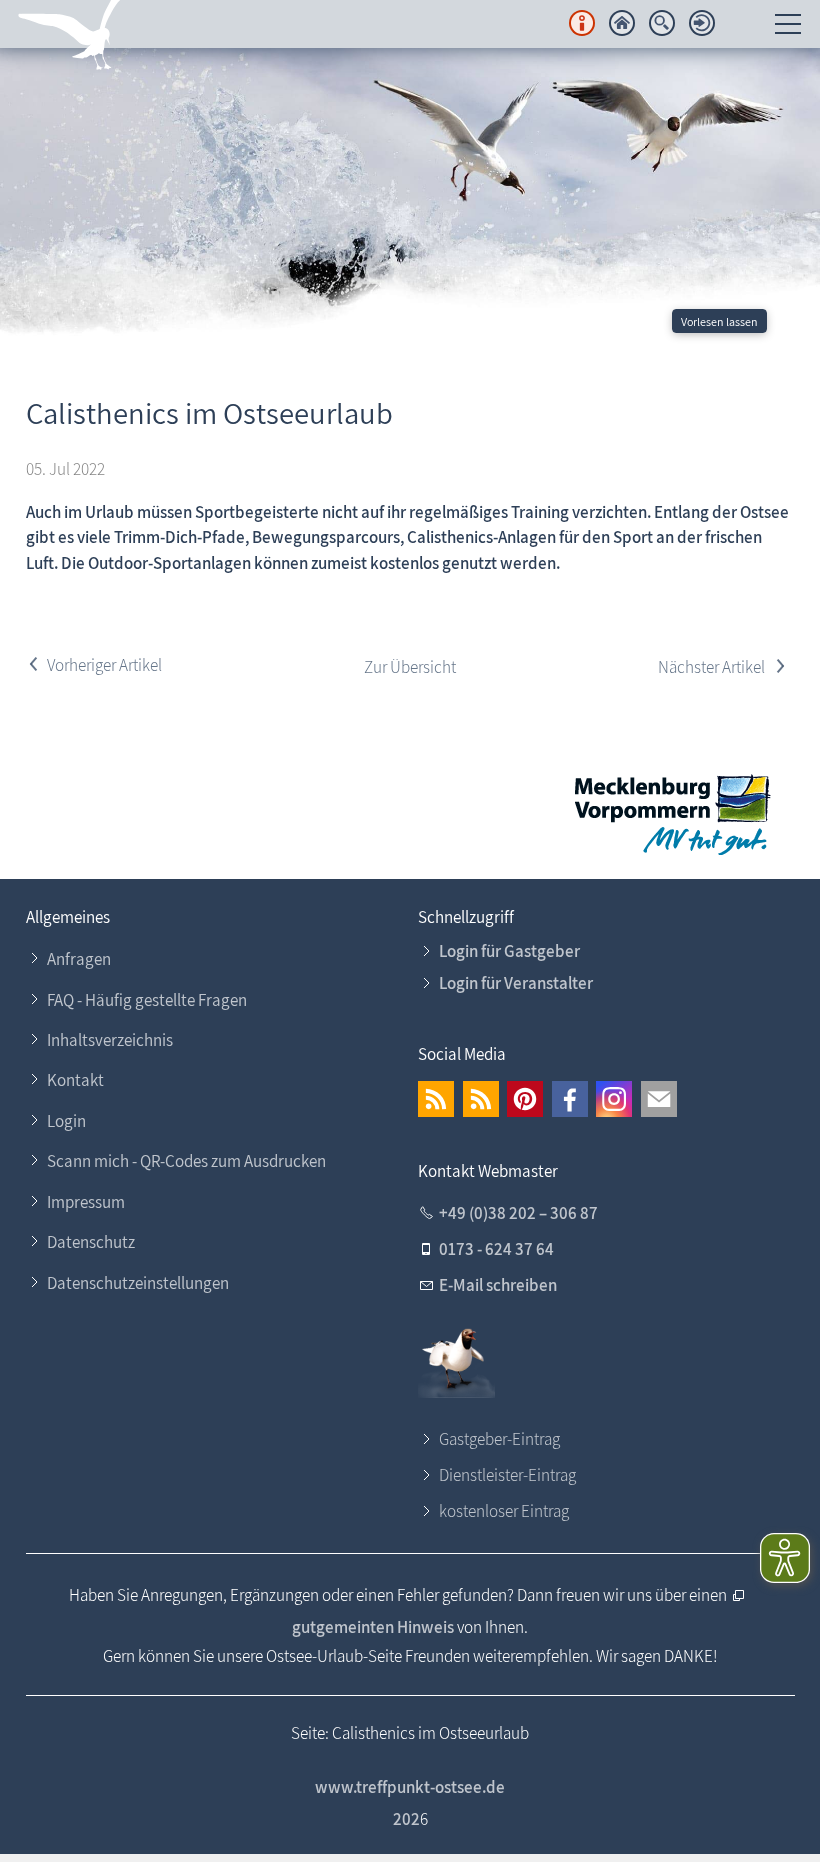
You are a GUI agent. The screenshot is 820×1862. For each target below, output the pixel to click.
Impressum (86, 1202)
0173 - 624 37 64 (496, 1249)
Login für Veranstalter (516, 983)
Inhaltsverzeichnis (110, 1040)
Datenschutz (91, 1242)
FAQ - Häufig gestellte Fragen (147, 1000)
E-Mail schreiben (498, 1285)
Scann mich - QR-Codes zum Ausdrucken (186, 1161)
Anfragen (79, 959)
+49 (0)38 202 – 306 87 (518, 1213)
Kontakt (75, 1080)
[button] (436, 1099)
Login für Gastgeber (509, 951)
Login (66, 1121)
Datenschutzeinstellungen (138, 1283)
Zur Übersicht (410, 667)
